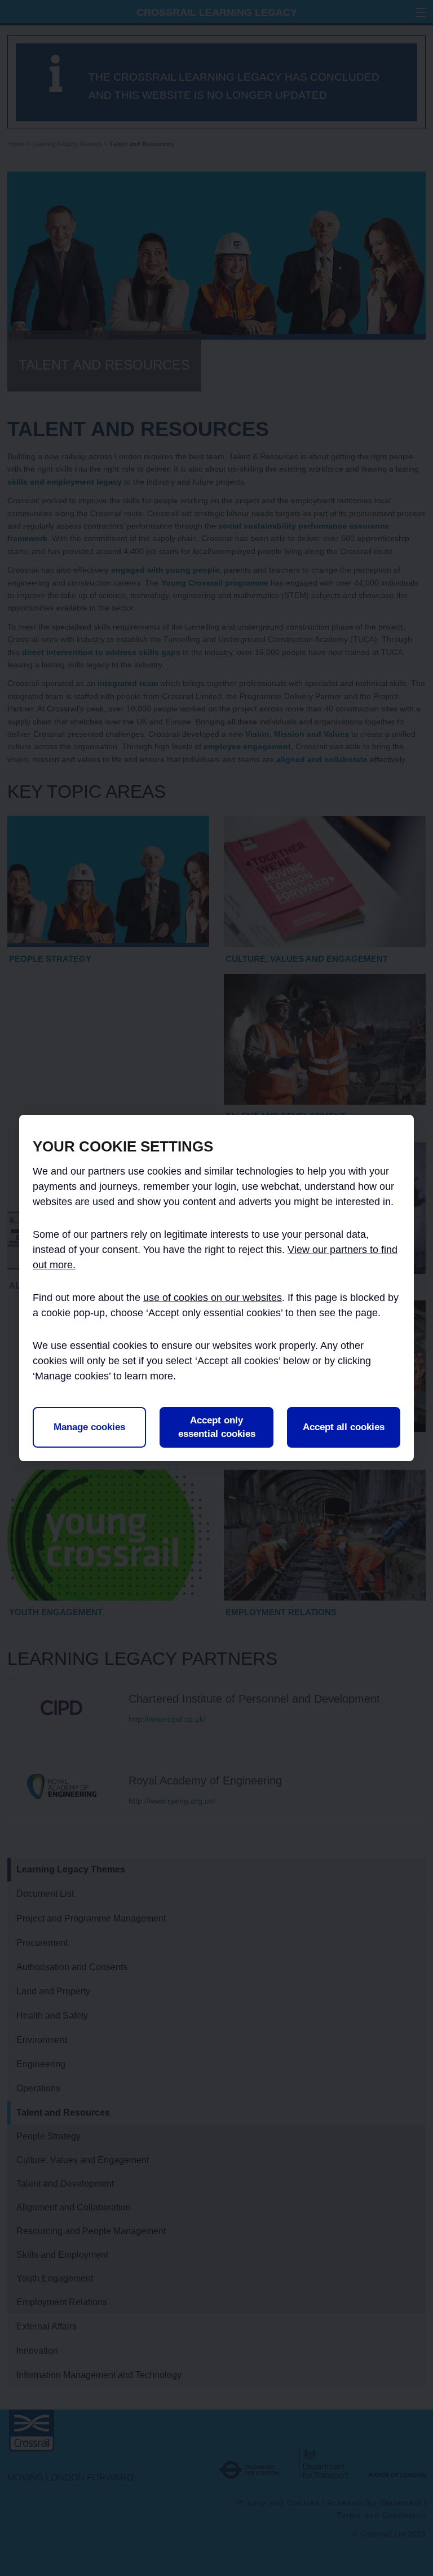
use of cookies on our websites (213, 1298)
